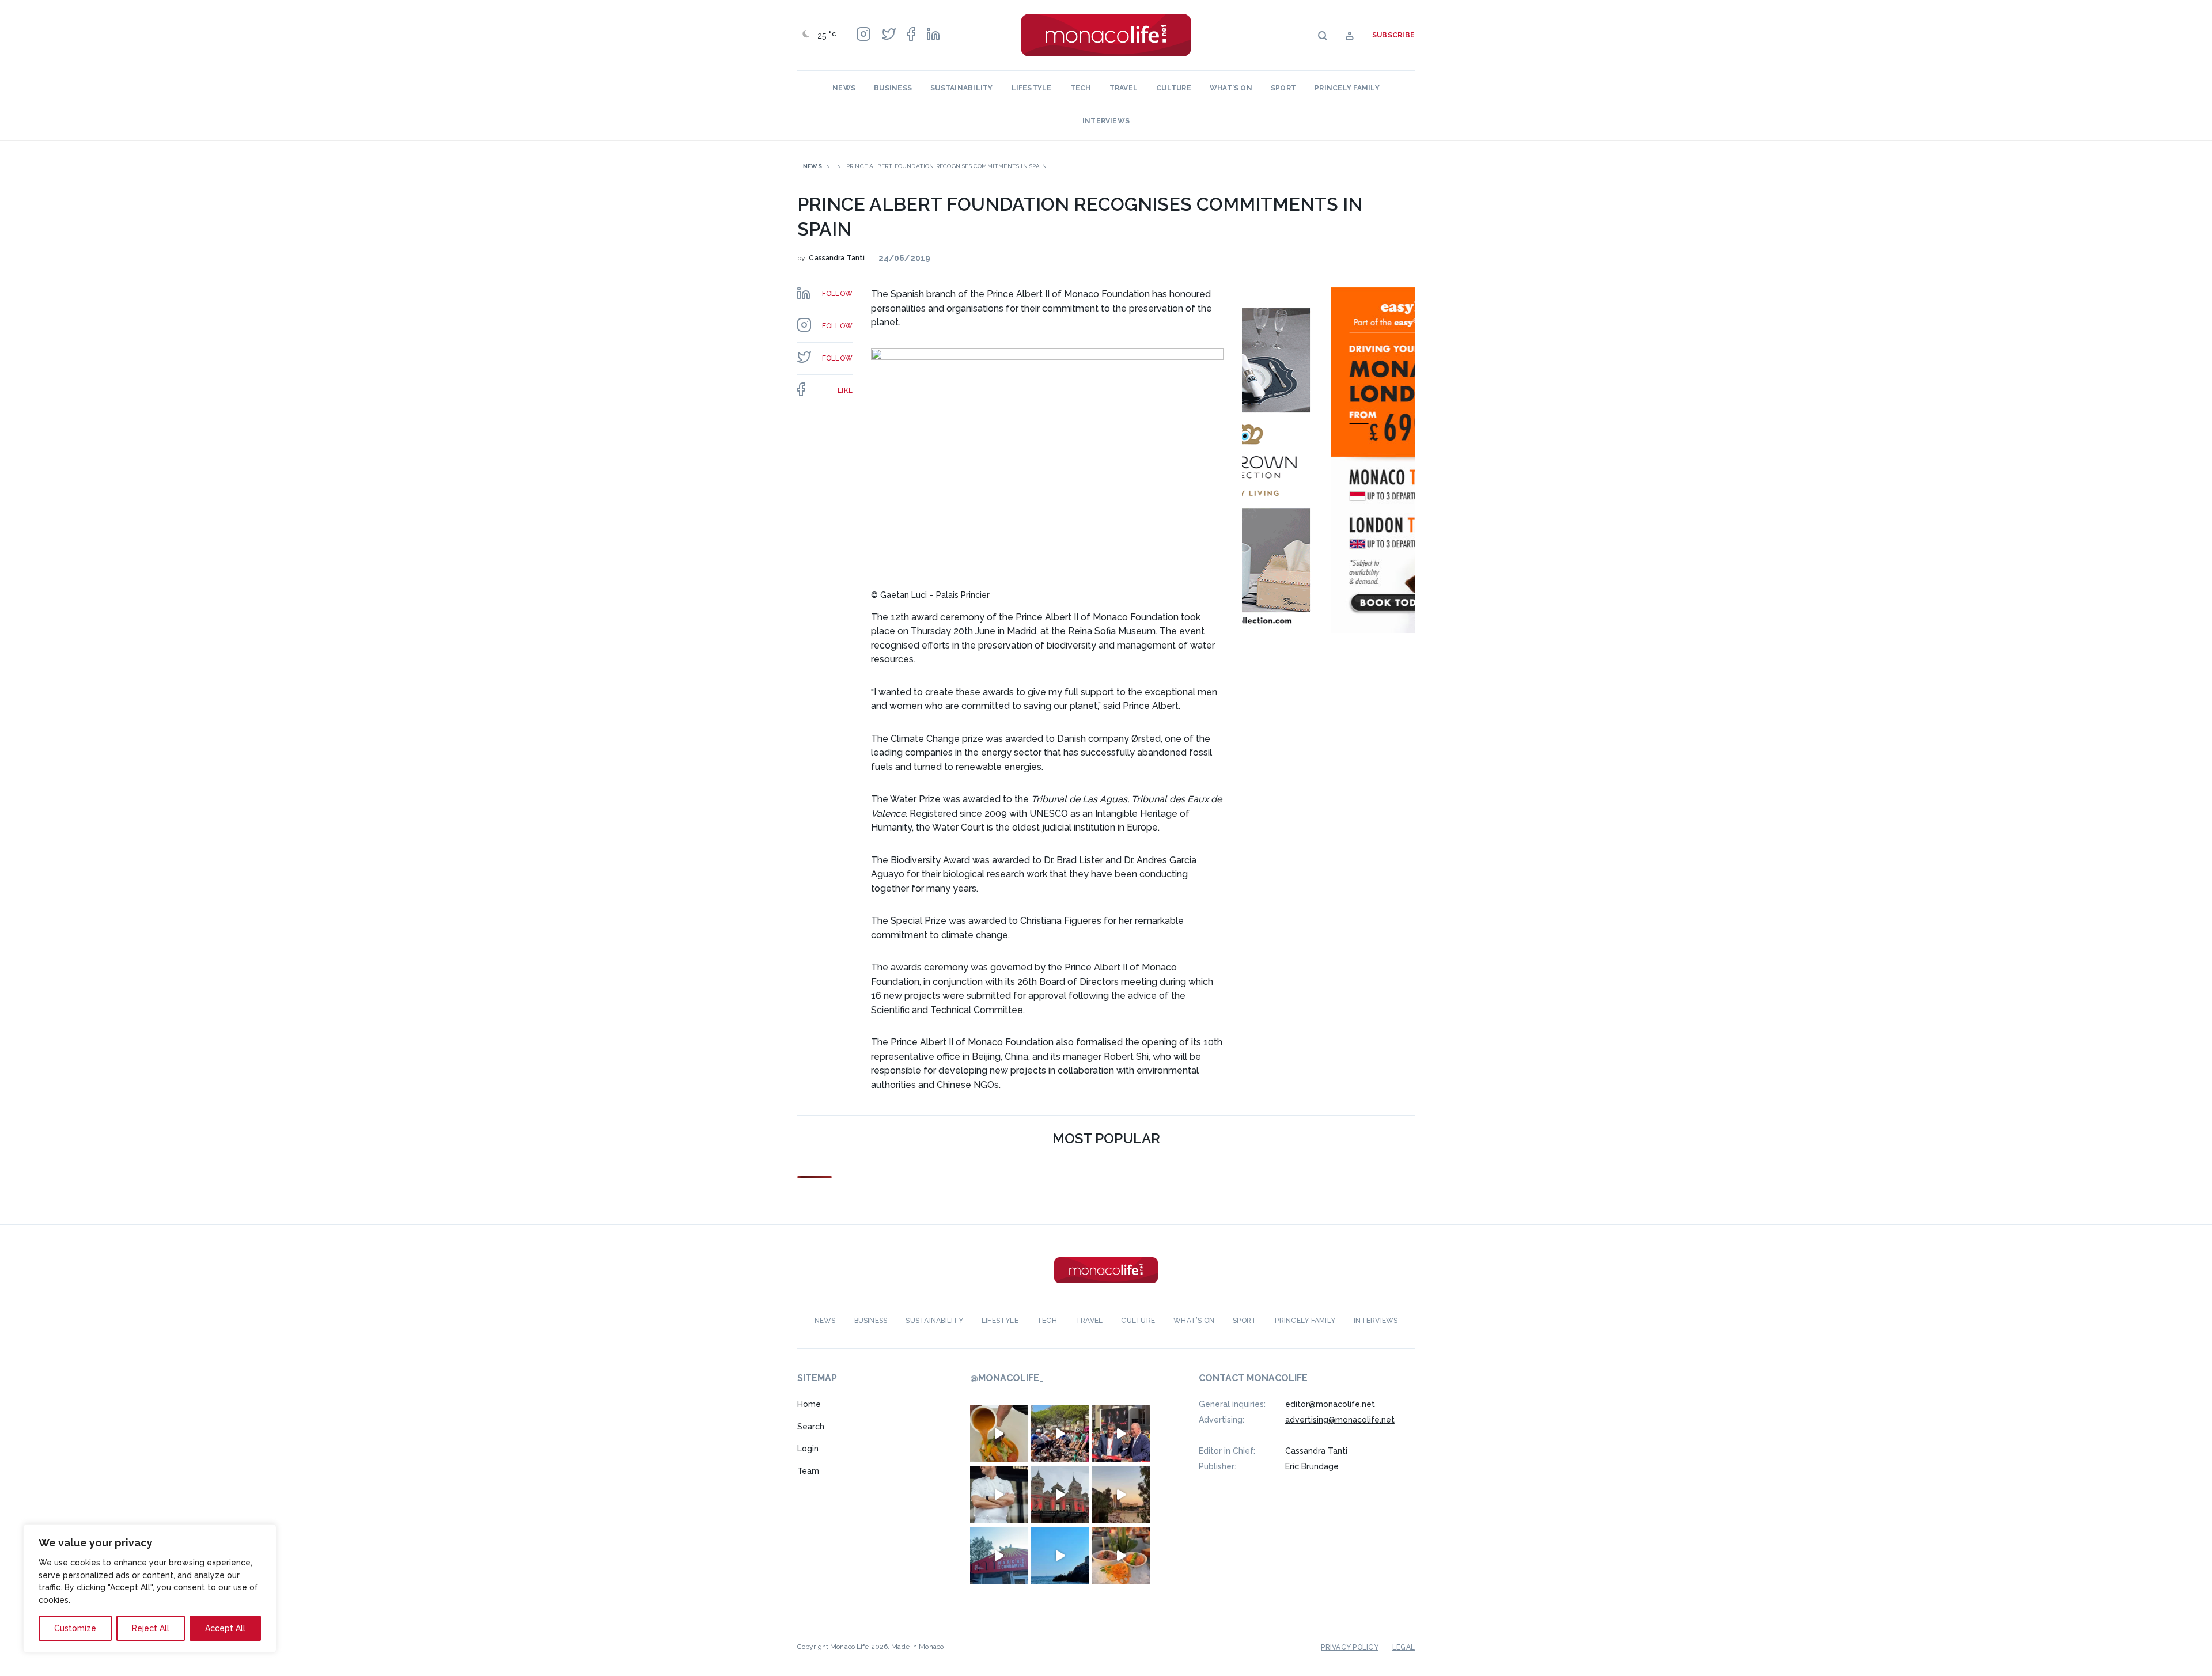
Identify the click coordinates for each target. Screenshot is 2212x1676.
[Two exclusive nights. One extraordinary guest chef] (999, 1495)
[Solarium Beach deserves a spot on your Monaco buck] (1060, 1556)
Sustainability (961, 88)
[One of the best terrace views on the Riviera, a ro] (1121, 1556)
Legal (1404, 1647)
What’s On (1231, 88)
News (844, 88)
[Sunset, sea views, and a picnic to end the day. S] (1121, 1495)
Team (808, 1471)
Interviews (1106, 121)
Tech (1081, 88)
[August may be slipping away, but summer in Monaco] (999, 1434)
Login (808, 1449)
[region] (150, 1588)
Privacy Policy (1349, 1647)
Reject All (151, 1628)
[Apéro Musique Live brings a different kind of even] (999, 1556)
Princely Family (1347, 88)
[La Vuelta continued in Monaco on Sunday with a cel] (1060, 1434)
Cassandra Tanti (837, 258)
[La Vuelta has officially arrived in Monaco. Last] (1060, 1495)
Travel (1124, 88)
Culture (1174, 88)
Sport (1283, 88)
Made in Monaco (917, 1647)
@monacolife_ (1007, 1378)
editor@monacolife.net (1330, 1404)
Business (893, 88)
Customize (75, 1628)
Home (809, 1404)
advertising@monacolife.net (1340, 1420)
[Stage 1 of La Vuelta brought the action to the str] (1121, 1434)
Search (811, 1427)
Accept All (225, 1628)
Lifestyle (1032, 88)
